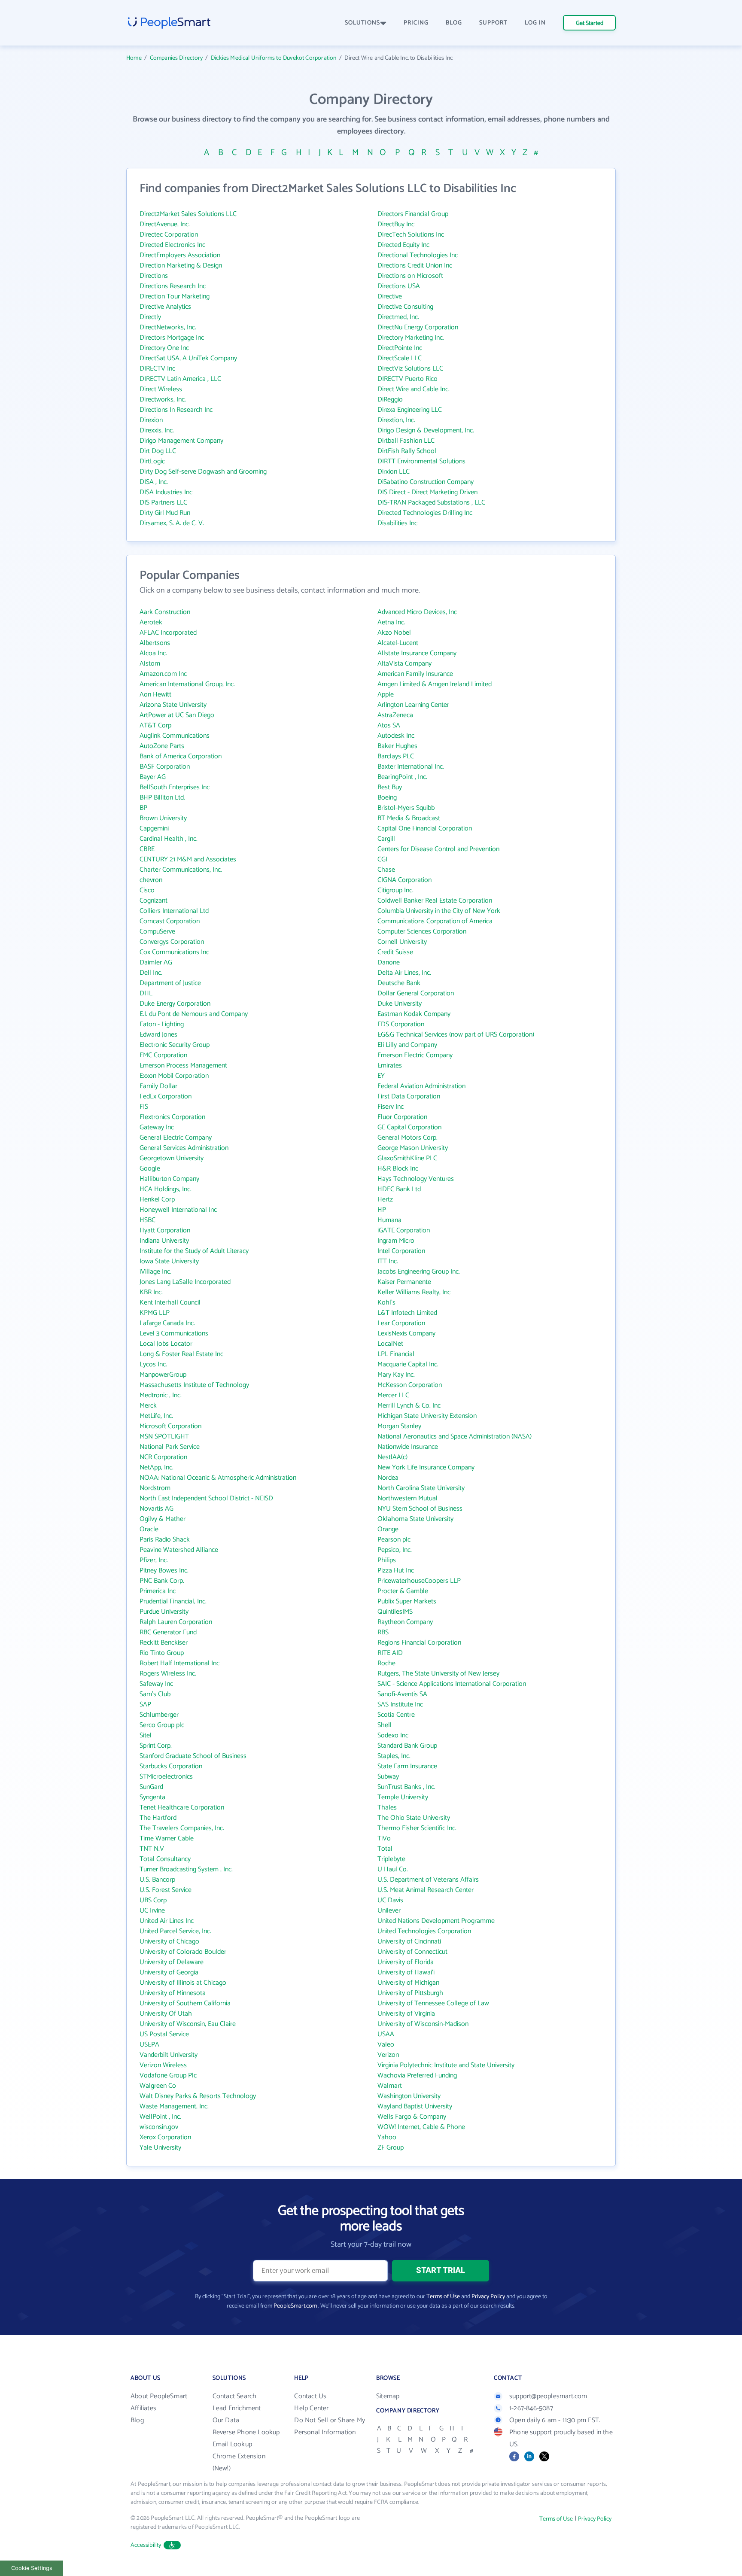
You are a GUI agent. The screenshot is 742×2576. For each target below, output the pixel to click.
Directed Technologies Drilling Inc (425, 513)
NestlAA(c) (392, 1457)
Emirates (390, 1066)
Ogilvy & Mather (163, 1519)
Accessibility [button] (146, 2545)
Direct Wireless (161, 389)
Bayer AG (153, 777)
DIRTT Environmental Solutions (421, 461)
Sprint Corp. (156, 1746)
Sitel (146, 1735)
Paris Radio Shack (165, 1540)
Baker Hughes (397, 746)
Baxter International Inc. (411, 767)
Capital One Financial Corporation (425, 829)
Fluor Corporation (402, 1117)
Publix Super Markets (407, 1601)
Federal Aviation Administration (421, 1086)
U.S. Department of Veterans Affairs (428, 1880)
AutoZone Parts (162, 746)
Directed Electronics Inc (172, 245)
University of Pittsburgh (410, 1993)
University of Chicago (169, 1942)
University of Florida (406, 1962)
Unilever (389, 1911)
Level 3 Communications (174, 1334)
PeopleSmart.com (295, 2306)
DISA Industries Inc (166, 492)
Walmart (390, 2086)
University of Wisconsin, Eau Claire (188, 2024)
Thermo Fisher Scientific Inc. (417, 1828)
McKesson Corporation (410, 1385)
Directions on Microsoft (410, 276)
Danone (389, 963)
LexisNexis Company (406, 1334)
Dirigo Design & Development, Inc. (426, 430)
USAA (386, 2034)
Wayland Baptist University (415, 2106)
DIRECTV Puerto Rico (407, 379)
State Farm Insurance (407, 1766)
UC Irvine (152, 1911)
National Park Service (170, 1447)
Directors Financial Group (413, 214)
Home (134, 58)
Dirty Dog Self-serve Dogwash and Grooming (203, 472)
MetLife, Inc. (156, 1416)
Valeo (386, 2045)
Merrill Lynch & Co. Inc (409, 1406)
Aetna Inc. (391, 622)
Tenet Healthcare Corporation (182, 1808)
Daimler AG (156, 963)
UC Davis (390, 1900)
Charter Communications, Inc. (181, 870)
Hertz (385, 1200)
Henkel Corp (157, 1200)
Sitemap (388, 2396)
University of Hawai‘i (406, 1972)
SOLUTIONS (362, 23)
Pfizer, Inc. (154, 1560)
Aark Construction (165, 612)
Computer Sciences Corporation (422, 932)
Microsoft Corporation (170, 1426)
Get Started (590, 23)
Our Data (226, 2420)
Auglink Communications (175, 736)
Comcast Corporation (170, 921)
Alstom (150, 664)
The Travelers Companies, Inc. (182, 1828)
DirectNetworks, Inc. (168, 327)
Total (385, 1849)
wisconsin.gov (159, 2127)
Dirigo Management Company (181, 441)
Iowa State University (169, 1261)
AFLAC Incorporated (168, 633)
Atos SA (389, 725)
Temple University (403, 1797)
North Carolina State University (421, 1488)
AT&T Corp (155, 725)
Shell (385, 1725)
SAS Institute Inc (400, 1705)
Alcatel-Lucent (398, 643)
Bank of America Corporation (181, 756)
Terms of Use (443, 2297)
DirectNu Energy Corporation (418, 327)
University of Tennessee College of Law (433, 2003)
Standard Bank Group (407, 1746)
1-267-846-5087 (531, 2408)
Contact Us (310, 2396)
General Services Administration (184, 1148)
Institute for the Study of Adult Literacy (194, 1251)
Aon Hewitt (155, 695)
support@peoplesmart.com (548, 2396)
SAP (145, 1705)
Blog (137, 2420)
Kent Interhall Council (170, 1303)
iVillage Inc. (155, 1272)
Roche (386, 1663)
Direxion (151, 420)
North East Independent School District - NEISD (206, 1498)
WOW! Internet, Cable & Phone (421, 2127)
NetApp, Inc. (157, 1467)
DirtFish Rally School (407, 451)
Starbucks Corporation (171, 1766)
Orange (388, 1529)
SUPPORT (493, 23)
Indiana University (164, 1241)
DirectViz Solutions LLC (410, 369)
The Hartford (158, 1818)
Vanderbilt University (169, 2055)
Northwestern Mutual (407, 1498)
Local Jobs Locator (166, 1344)
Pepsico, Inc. (395, 1550)
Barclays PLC (396, 756)
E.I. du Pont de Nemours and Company (194, 1014)
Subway (388, 1777)
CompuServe (157, 932)
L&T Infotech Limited (407, 1313)
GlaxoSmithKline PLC (407, 1158)
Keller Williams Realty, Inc (414, 1292)
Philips (387, 1560)
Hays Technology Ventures (416, 1179)
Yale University (160, 2148)
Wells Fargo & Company (412, 2117)
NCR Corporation (163, 1457)
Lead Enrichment (237, 2408)
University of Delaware (172, 1962)
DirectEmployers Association (180, 255)
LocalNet (390, 1344)
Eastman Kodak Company (414, 1014)
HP (382, 1210)
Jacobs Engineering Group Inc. (419, 1272)
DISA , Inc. (154, 482)
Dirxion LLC (394, 472)
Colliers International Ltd (174, 911)
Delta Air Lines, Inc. (404, 973)
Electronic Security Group (175, 1045)
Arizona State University (173, 705)
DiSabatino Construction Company (426, 482)
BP (143, 808)
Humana (389, 1220)
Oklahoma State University (415, 1519)
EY (381, 1076)
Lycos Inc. (153, 1364)
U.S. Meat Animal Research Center (426, 1890)
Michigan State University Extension (427, 1416)
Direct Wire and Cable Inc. (414, 389)
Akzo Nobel (394, 633)
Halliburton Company (169, 1179)
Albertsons (155, 643)
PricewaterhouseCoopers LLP (419, 1581)
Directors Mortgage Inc (172, 338)
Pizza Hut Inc (396, 1571)
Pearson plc (394, 1540)
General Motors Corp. (407, 1138)
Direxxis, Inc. (157, 430)
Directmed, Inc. (398, 317)
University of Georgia (169, 1972)
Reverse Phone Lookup (246, 2432)
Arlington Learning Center (413, 705)
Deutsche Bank (399, 983)
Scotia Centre (396, 1715)
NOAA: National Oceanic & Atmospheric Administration (218, 1478)
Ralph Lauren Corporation (176, 1622)
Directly (150, 317)
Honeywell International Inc (178, 1210)
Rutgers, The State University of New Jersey (438, 1674)
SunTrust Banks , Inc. (406, 1787)
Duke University (400, 1004)
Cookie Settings (32, 2568)
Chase (386, 870)
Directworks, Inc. (163, 400)
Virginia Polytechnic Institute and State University (446, 2065)
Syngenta (152, 1797)
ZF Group (391, 2148)
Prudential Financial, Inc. (173, 1601)
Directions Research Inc (173, 286)
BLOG (454, 23)
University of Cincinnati (409, 1942)
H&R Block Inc (398, 1169)
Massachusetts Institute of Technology (194, 1385)
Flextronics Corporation (172, 1117)
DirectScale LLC (400, 358)
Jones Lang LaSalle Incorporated (185, 1282)
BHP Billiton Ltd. (162, 798)
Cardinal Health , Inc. (169, 839)
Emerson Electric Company (415, 1055)
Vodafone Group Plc (168, 2076)
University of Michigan (408, 1983)
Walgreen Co (158, 2086)
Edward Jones (158, 1035)
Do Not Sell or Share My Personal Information (330, 2426)
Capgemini (154, 829)
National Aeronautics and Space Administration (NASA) (455, 1437)
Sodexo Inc (393, 1735)
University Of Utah (166, 2014)
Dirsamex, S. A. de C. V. (172, 523)
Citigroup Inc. (395, 890)
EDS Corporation (401, 1024)
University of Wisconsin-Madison (423, 2024)
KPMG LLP (155, 1313)
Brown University (163, 818)
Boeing (387, 798)
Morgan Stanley (399, 1426)
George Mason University (413, 1148)
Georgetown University (172, 1158)
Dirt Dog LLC (158, 451)
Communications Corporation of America (435, 921)
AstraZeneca (395, 715)
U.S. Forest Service (166, 1890)
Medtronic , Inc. (161, 1395)
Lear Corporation (401, 1323)
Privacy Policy (488, 2297)
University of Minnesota (173, 1993)
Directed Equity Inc (403, 245)
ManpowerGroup (163, 1375)
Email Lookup (232, 2444)
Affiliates (143, 2408)
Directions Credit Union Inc (415, 266)
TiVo (384, 1838)
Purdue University (164, 1612)
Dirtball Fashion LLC (406, 441)
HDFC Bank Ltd (399, 1189)
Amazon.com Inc (163, 674)
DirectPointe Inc (400, 348)
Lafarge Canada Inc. (167, 1323)
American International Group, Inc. (187, 684)
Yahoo (387, 2137)
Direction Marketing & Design (181, 266)
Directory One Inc (164, 348)
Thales (387, 1808)
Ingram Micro (396, 1241)
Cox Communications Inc (174, 952)
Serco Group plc (162, 1725)
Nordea (388, 1478)
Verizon (388, 2055)
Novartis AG (157, 1509)
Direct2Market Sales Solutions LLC (188, 214)
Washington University (409, 2096)
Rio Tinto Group (162, 1653)
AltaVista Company (404, 664)
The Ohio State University (414, 1818)
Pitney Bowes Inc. (164, 1571)
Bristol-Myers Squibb (406, 808)
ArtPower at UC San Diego (177, 715)
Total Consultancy (165, 1859)
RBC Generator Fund (168, 1632)
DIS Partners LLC (163, 503)
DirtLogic (152, 461)
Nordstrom (155, 1488)
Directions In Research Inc (176, 410)
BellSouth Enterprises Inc (175, 787)
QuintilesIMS (395, 1612)
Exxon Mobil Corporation (174, 1076)
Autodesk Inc (396, 736)
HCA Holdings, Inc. (166, 1189)
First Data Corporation (409, 1096)
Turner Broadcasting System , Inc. (186, 1869)
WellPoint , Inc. (160, 2117)
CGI (382, 859)
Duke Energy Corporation (175, 1004)
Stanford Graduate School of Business (193, 1756)
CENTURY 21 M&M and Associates (188, 859)
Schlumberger (159, 1715)
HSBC (147, 1220)
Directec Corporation (169, 235)
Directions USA (399, 286)
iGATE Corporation (404, 1230)
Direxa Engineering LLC (410, 410)
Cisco (147, 890)
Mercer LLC (393, 1395)
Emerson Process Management (183, 1066)
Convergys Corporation (172, 942)
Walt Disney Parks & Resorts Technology (198, 2096)
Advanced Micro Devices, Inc (417, 612)
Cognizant (154, 901)
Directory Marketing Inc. (411, 338)
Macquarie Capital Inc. (408, 1364)
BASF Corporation (165, 767)
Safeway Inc (156, 1684)
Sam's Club (155, 1694)
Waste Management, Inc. (174, 2106)
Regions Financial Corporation (419, 1643)
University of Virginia (406, 2014)
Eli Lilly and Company (407, 1045)
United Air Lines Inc (167, 1921)
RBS (383, 1632)
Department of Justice (170, 983)
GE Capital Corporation (409, 1127)
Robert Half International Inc (179, 1663)
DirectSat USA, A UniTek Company (188, 358)
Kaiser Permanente (404, 1282)
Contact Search (235, 2396)
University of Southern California (185, 2003)
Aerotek (151, 622)
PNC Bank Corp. (162, 1581)
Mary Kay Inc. (396, 1375)
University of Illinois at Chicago (183, 1983)
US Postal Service (164, 2034)
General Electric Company (176, 1138)
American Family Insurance (415, 674)
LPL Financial (396, 1354)
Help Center (311, 2408)
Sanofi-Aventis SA (402, 1694)
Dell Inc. (151, 973)
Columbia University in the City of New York (439, 911)
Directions (154, 276)
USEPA (149, 2045)
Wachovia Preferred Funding (417, 2076)
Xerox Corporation (165, 2137)
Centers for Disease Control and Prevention (438, 849)
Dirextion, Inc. (396, 420)
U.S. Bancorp (157, 1880)
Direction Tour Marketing (175, 297)
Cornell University (402, 942)
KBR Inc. (151, 1292)
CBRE (147, 849)
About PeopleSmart (159, 2396)
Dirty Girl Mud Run (165, 513)
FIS (144, 1107)
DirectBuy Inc (396, 224)
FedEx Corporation (166, 1096)
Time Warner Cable (167, 1838)
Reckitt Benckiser (164, 1643)
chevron (151, 880)
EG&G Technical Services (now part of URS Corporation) (456, 1035)
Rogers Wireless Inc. (168, 1674)
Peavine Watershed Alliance (179, 1550)
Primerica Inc (158, 1591)
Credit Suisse (395, 952)
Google (150, 1169)
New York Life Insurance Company (426, 1467)
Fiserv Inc (391, 1107)
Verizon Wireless (163, 2065)
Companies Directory (176, 58)
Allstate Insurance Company (417, 653)
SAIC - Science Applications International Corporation (452, 1684)
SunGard (151, 1787)
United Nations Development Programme (436, 1921)
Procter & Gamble (403, 1591)
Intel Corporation (401, 1251)
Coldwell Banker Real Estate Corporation (435, 901)
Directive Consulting (405, 307)
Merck (148, 1406)
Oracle (149, 1529)
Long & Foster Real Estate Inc (181, 1354)
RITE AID (390, 1653)
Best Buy (390, 787)
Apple (386, 695)
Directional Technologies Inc (418, 255)
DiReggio (390, 400)
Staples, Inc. (394, 1756)
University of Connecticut (412, 1952)
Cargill (386, 839)
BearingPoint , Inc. (402, 777)
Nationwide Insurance (408, 1447)
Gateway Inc (157, 1127)
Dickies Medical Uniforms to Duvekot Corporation (274, 58)
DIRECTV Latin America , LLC (180, 379)
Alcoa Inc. (153, 653)
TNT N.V (152, 1849)
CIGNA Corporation (404, 880)
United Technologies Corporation (424, 1931)
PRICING (416, 23)
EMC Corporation (163, 1055)
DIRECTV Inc (157, 369)
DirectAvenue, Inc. (165, 224)
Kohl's (386, 1303)
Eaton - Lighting (162, 1024)
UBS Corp (153, 1900)
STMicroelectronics (166, 1777)
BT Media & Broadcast (409, 818)
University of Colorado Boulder (183, 1952)
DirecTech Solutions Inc (411, 235)
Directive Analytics (165, 307)
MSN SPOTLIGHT (164, 1437)
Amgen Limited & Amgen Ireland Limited (435, 684)
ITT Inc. (388, 1261)
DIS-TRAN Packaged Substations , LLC (431, 503)
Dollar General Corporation (416, 993)
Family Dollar (158, 1086)
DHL (146, 993)
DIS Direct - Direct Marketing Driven (427, 492)
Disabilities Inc (397, 523)
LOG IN (535, 23)
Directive (390, 297)
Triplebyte (391, 1859)
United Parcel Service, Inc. (175, 1931)
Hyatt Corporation (165, 1230)
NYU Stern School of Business (420, 1509)
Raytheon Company (405, 1622)
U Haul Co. (393, 1869)
